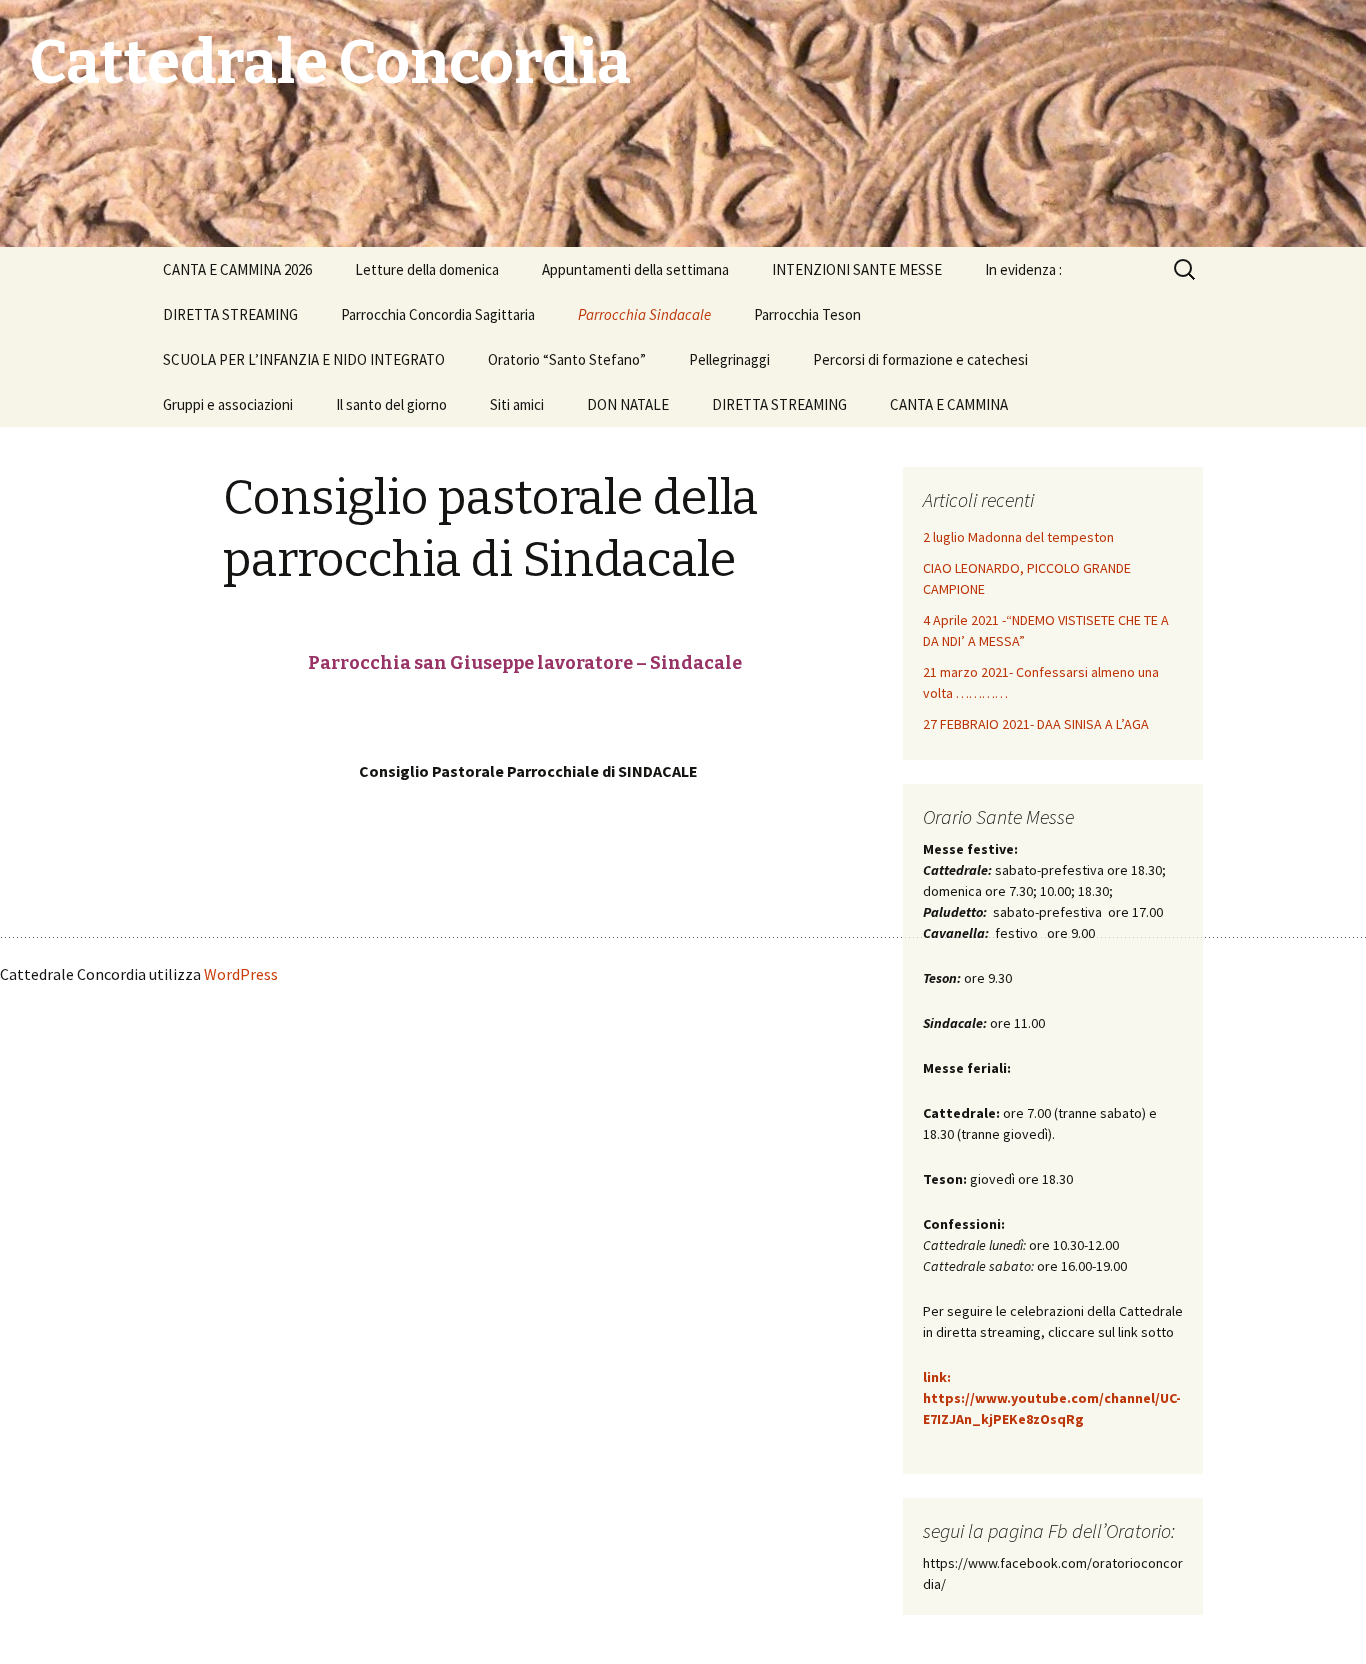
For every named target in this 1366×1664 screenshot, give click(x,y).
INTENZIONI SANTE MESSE (857, 269)
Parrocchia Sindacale (644, 314)
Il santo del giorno (391, 404)
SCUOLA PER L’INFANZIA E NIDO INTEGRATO (304, 359)
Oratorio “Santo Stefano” (567, 359)
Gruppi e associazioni (228, 404)
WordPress (241, 974)
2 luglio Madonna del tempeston (1018, 537)
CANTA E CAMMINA (949, 404)
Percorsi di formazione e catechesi (920, 359)
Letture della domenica (427, 269)
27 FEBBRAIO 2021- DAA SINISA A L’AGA (1036, 724)
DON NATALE (628, 404)
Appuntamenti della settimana (635, 269)
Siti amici (517, 404)
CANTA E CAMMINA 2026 (237, 269)
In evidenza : (1023, 269)
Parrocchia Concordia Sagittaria (438, 314)
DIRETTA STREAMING (230, 314)
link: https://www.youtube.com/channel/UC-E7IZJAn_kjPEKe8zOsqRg (1052, 1398)
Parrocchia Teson (807, 314)
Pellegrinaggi (729, 359)
